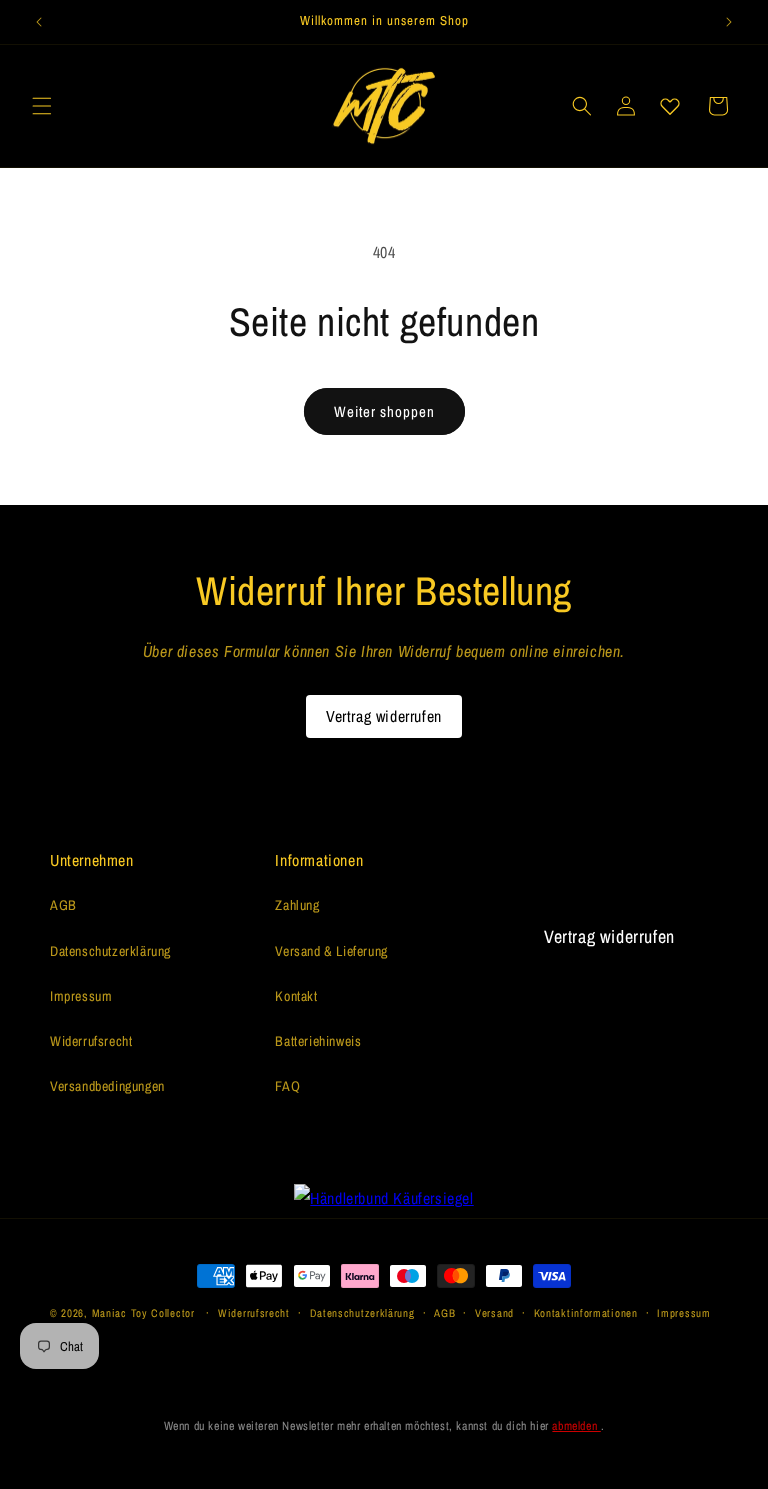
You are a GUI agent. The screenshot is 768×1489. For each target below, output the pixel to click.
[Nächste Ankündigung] (729, 22)
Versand (494, 1313)
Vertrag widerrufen (384, 716)
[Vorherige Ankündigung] (39, 22)
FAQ (287, 1086)
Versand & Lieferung (331, 951)
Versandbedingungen (107, 1086)
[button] (42, 106)
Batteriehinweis (318, 1041)
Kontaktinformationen (586, 1313)
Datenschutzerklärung (110, 951)
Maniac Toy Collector (145, 1313)
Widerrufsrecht (91, 1041)
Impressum (81, 996)
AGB (63, 905)
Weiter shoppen (384, 411)
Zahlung (297, 905)
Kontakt (296, 996)
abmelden (576, 1426)
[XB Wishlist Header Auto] (670, 106)
